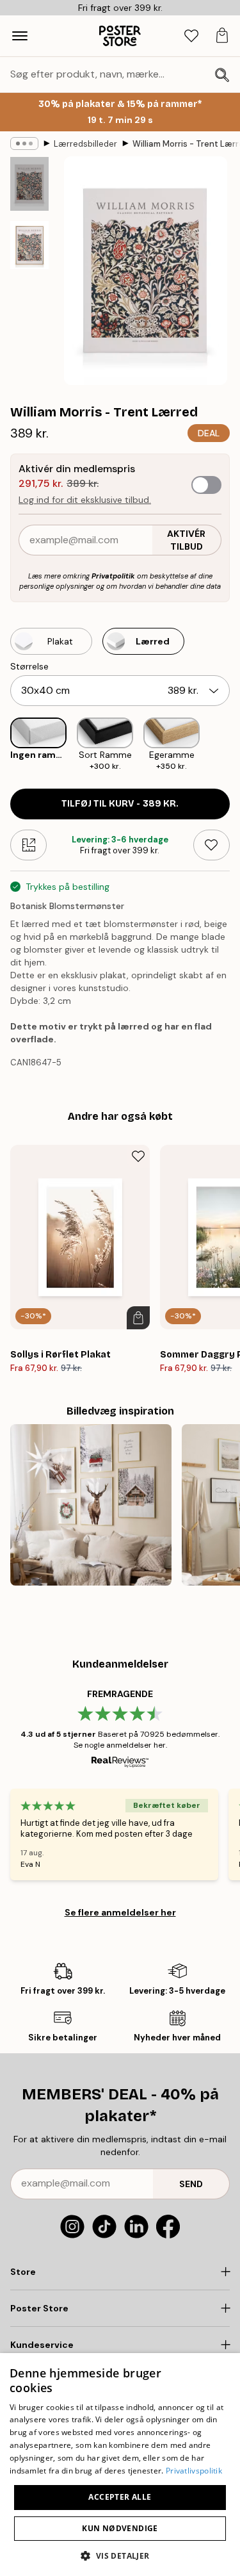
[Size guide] (28, 845)
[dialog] (120, 2465)
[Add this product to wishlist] (212, 845)
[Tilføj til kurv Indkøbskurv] (138, 1318)
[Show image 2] (29, 245)
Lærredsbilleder (85, 144)
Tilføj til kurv (120, 804)
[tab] (191, 36)
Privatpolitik (113, 576)
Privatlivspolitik (194, 2471)
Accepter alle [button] (120, 2497)
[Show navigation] (20, 36)
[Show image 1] (29, 184)
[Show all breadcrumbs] (24, 144)
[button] (120, 2555)
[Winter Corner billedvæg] (91, 1505)
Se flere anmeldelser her (120, 1912)
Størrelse (29, 666)
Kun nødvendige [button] (120, 2528)
